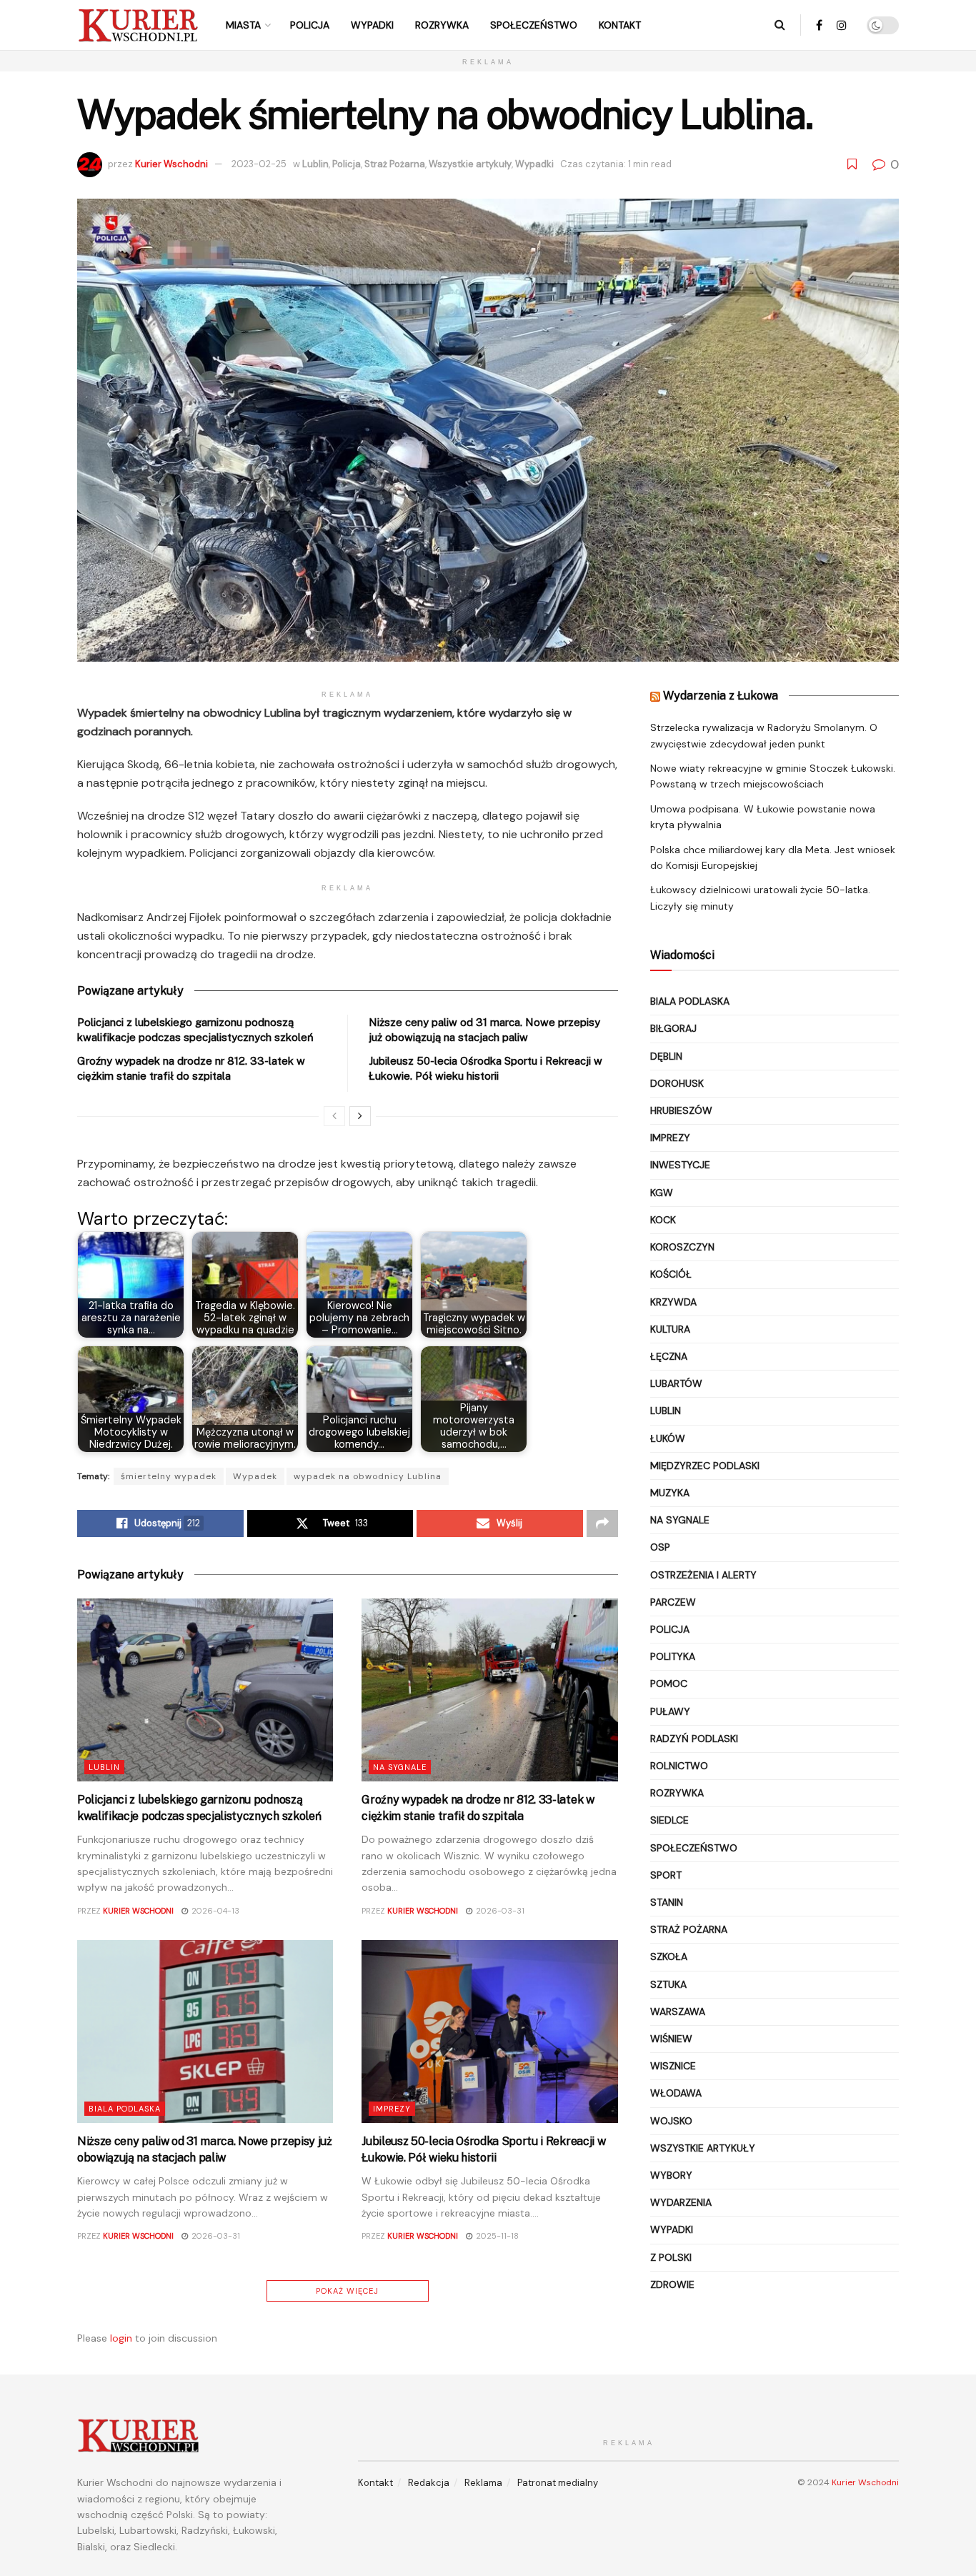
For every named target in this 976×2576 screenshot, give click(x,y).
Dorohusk (677, 1083)
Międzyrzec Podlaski (705, 1466)
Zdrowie (672, 2284)
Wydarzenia (681, 2202)
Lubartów (676, 1383)
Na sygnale (400, 1767)
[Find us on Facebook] (819, 25)
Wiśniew (671, 2039)
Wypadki (372, 25)
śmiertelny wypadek (169, 1476)
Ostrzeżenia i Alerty (703, 1575)
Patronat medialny (558, 2483)
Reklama (483, 2483)
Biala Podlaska (125, 2109)
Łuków (668, 1438)
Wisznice (673, 2066)
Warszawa (678, 2011)
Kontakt (620, 25)
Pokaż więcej (347, 2291)
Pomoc (669, 1684)
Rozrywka (442, 25)
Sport (666, 1875)
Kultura (670, 1329)
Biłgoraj (673, 1028)
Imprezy (392, 2109)
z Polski (671, 2257)
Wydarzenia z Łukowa (721, 696)
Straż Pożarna (395, 164)
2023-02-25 (259, 164)
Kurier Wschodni (171, 164)
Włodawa (676, 2093)
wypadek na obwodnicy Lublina (368, 1476)
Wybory (671, 2175)
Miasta (243, 25)
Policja (310, 25)
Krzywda (673, 1302)
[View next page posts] (360, 1116)
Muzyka (670, 1493)
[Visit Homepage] (138, 25)
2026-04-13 (214, 1911)
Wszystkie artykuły (470, 164)
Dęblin (666, 1056)
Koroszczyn (682, 1247)
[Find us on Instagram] (842, 25)
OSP (660, 1547)
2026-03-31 (499, 1911)
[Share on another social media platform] (602, 1523)
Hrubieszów (681, 1110)
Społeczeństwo (534, 25)
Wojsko (671, 2121)
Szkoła (669, 1956)
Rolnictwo (679, 1766)
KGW (662, 1193)
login (121, 2338)
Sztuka (668, 1984)
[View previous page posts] (334, 1116)
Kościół (671, 1274)
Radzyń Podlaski (694, 1739)
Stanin (667, 1902)
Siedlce (669, 1820)
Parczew (673, 1602)
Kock (663, 1220)
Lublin (315, 164)
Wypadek (255, 1476)
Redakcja (429, 2483)
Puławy (670, 1711)
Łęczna (669, 1356)
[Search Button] (780, 25)
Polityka (673, 1656)
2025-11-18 (496, 2236)
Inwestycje (680, 1165)
